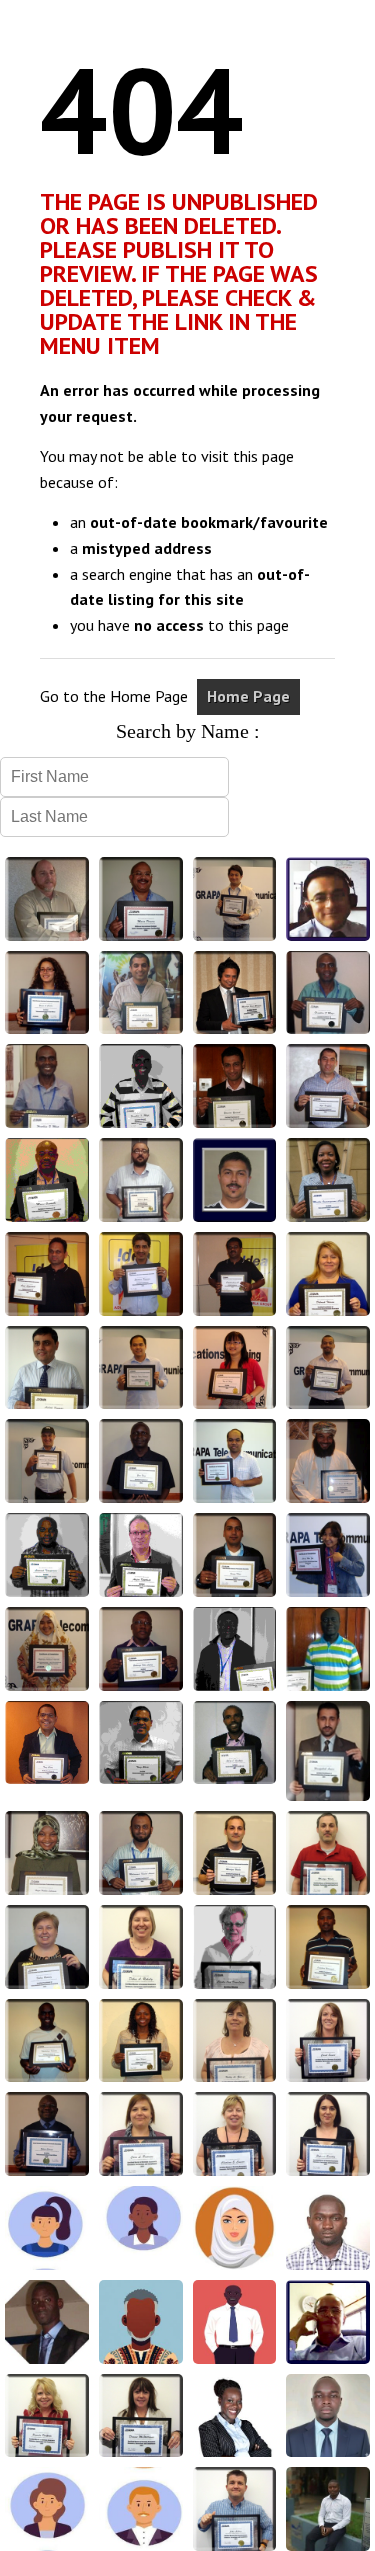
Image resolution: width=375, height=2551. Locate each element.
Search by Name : (188, 731)
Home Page (248, 696)
